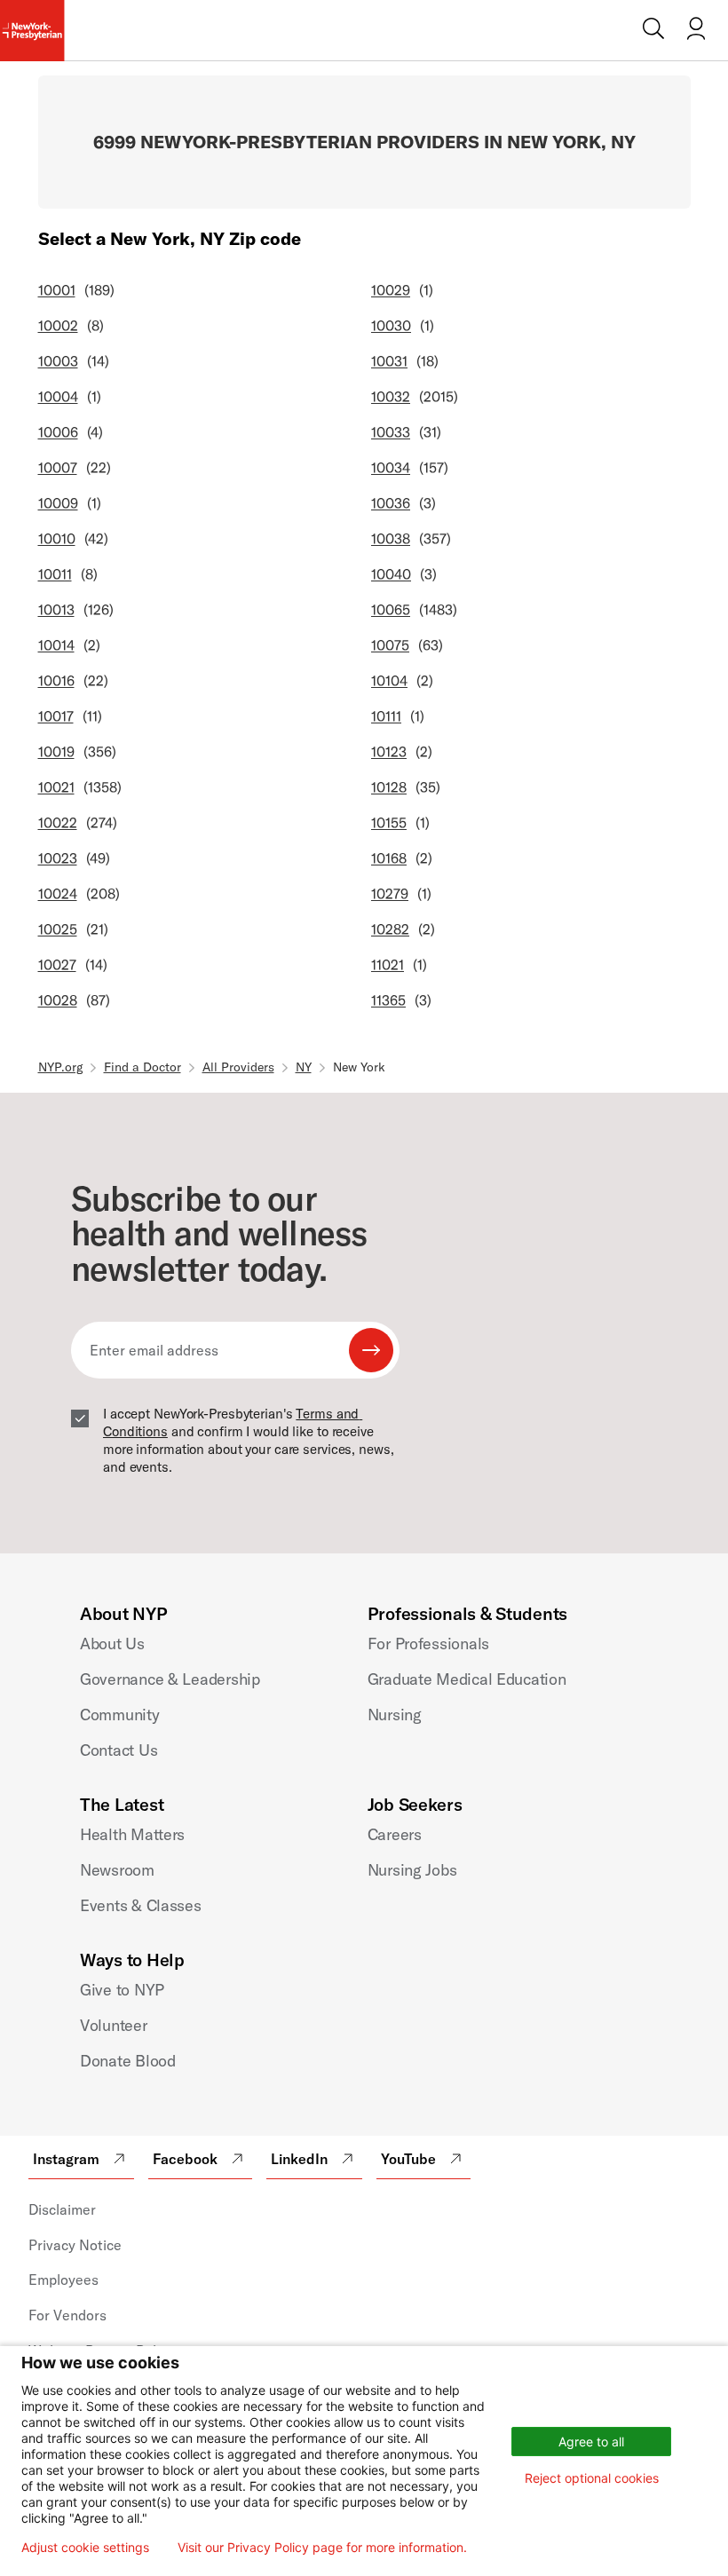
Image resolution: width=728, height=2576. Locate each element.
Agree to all (591, 2442)
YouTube (408, 2159)
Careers (395, 1834)
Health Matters (132, 1834)
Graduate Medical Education (467, 1679)
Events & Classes (141, 1905)
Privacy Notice (75, 2245)
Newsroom (117, 1870)
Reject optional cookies (592, 2478)
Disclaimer (62, 2209)
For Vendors (67, 2315)
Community (120, 1715)
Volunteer (114, 2025)
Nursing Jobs (412, 1870)
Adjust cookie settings (85, 2548)
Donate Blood (128, 2061)
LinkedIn (299, 2159)
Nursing (395, 1715)
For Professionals (428, 1644)
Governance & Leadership (170, 1679)
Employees (63, 2280)
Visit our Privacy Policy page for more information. (322, 2548)
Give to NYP (122, 1990)
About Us (112, 1644)
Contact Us (119, 1750)
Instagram (66, 2159)
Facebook (185, 2159)
